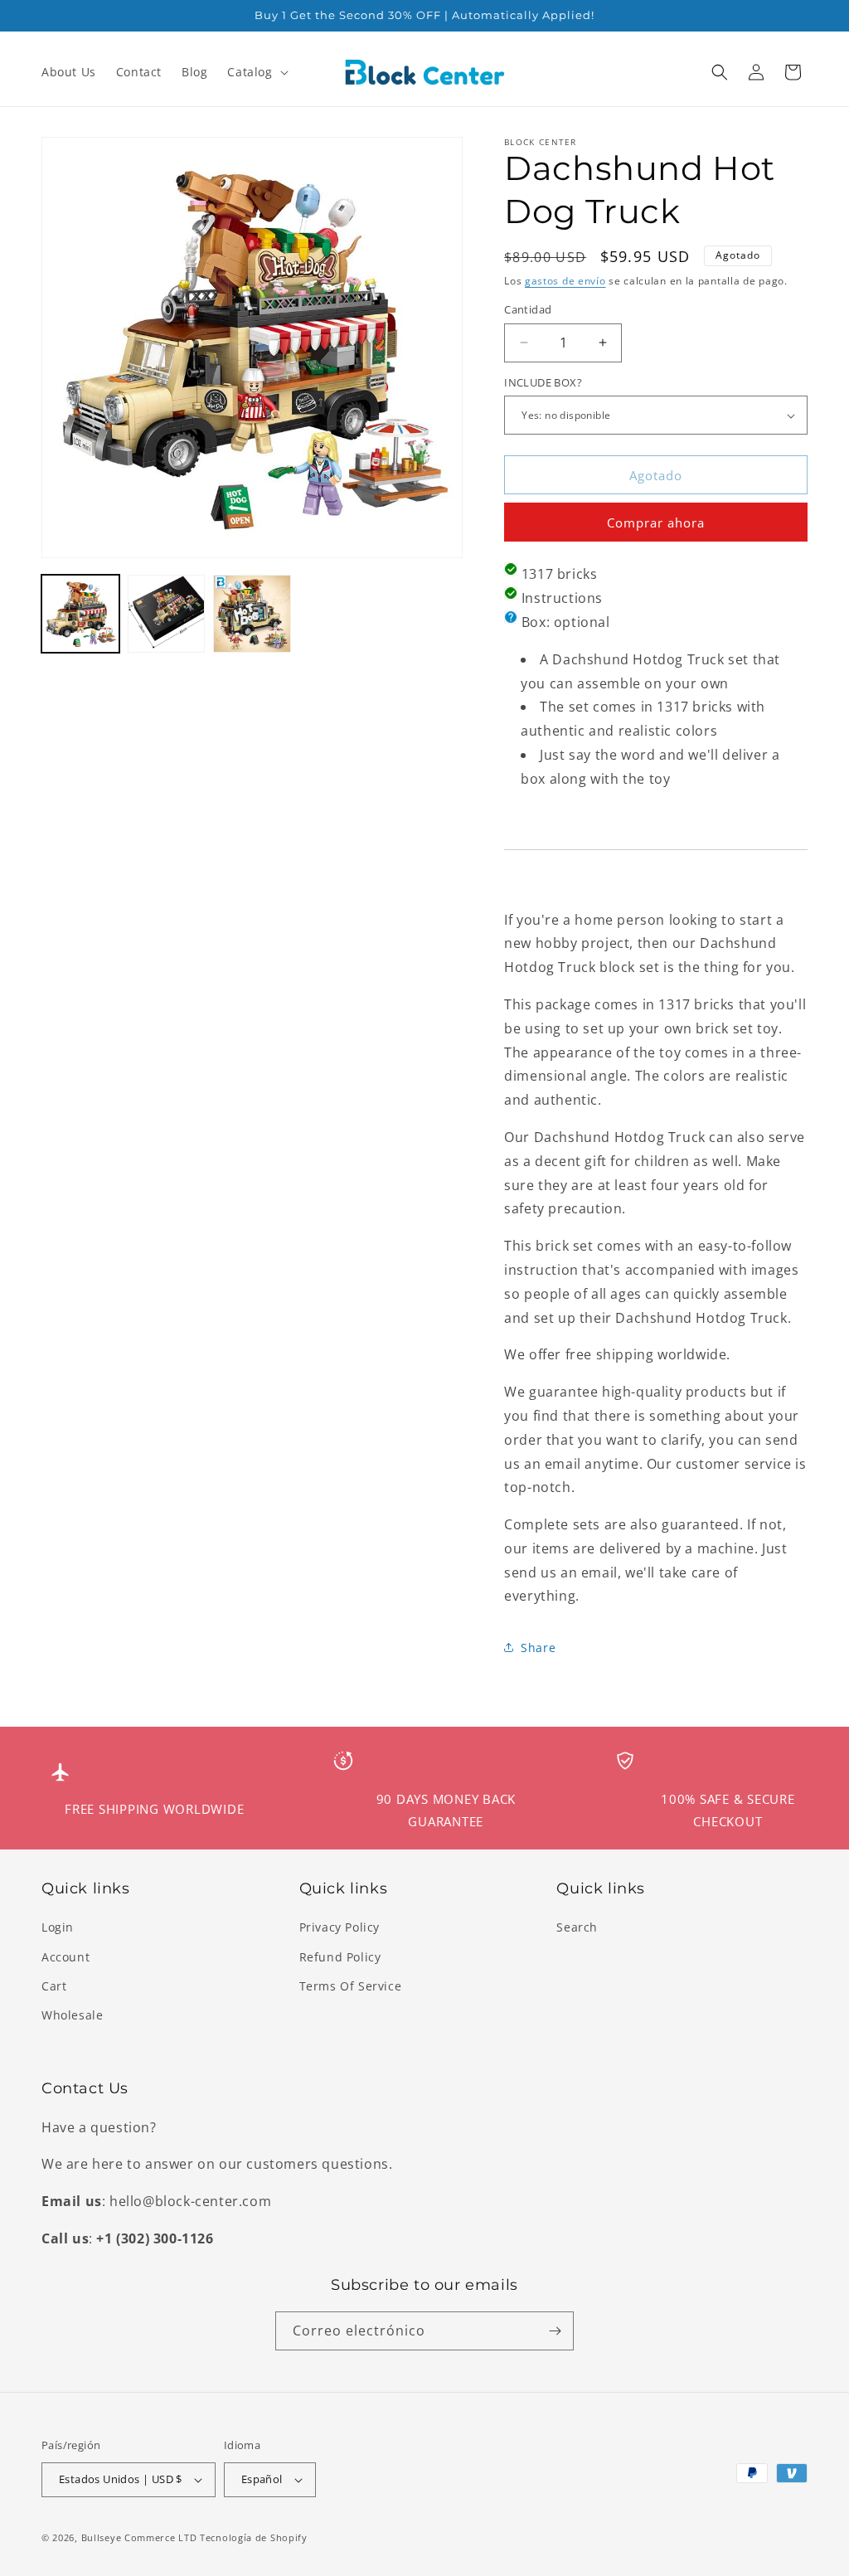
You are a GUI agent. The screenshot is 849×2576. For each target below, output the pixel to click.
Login (58, 1927)
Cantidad (528, 309)
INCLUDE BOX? (543, 382)
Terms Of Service (351, 1986)
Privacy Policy (340, 1927)
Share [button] (538, 1648)
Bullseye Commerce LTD (139, 2537)
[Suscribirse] (555, 2331)
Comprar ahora (656, 522)
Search (577, 1927)
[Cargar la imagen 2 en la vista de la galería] (167, 614)
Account (65, 1957)
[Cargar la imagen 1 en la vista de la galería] (80, 614)
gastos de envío (565, 281)
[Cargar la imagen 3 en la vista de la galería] (252, 614)
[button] (256, 72)
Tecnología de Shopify (254, 2537)
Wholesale (72, 2015)
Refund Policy (340, 1957)
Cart (54, 1986)
